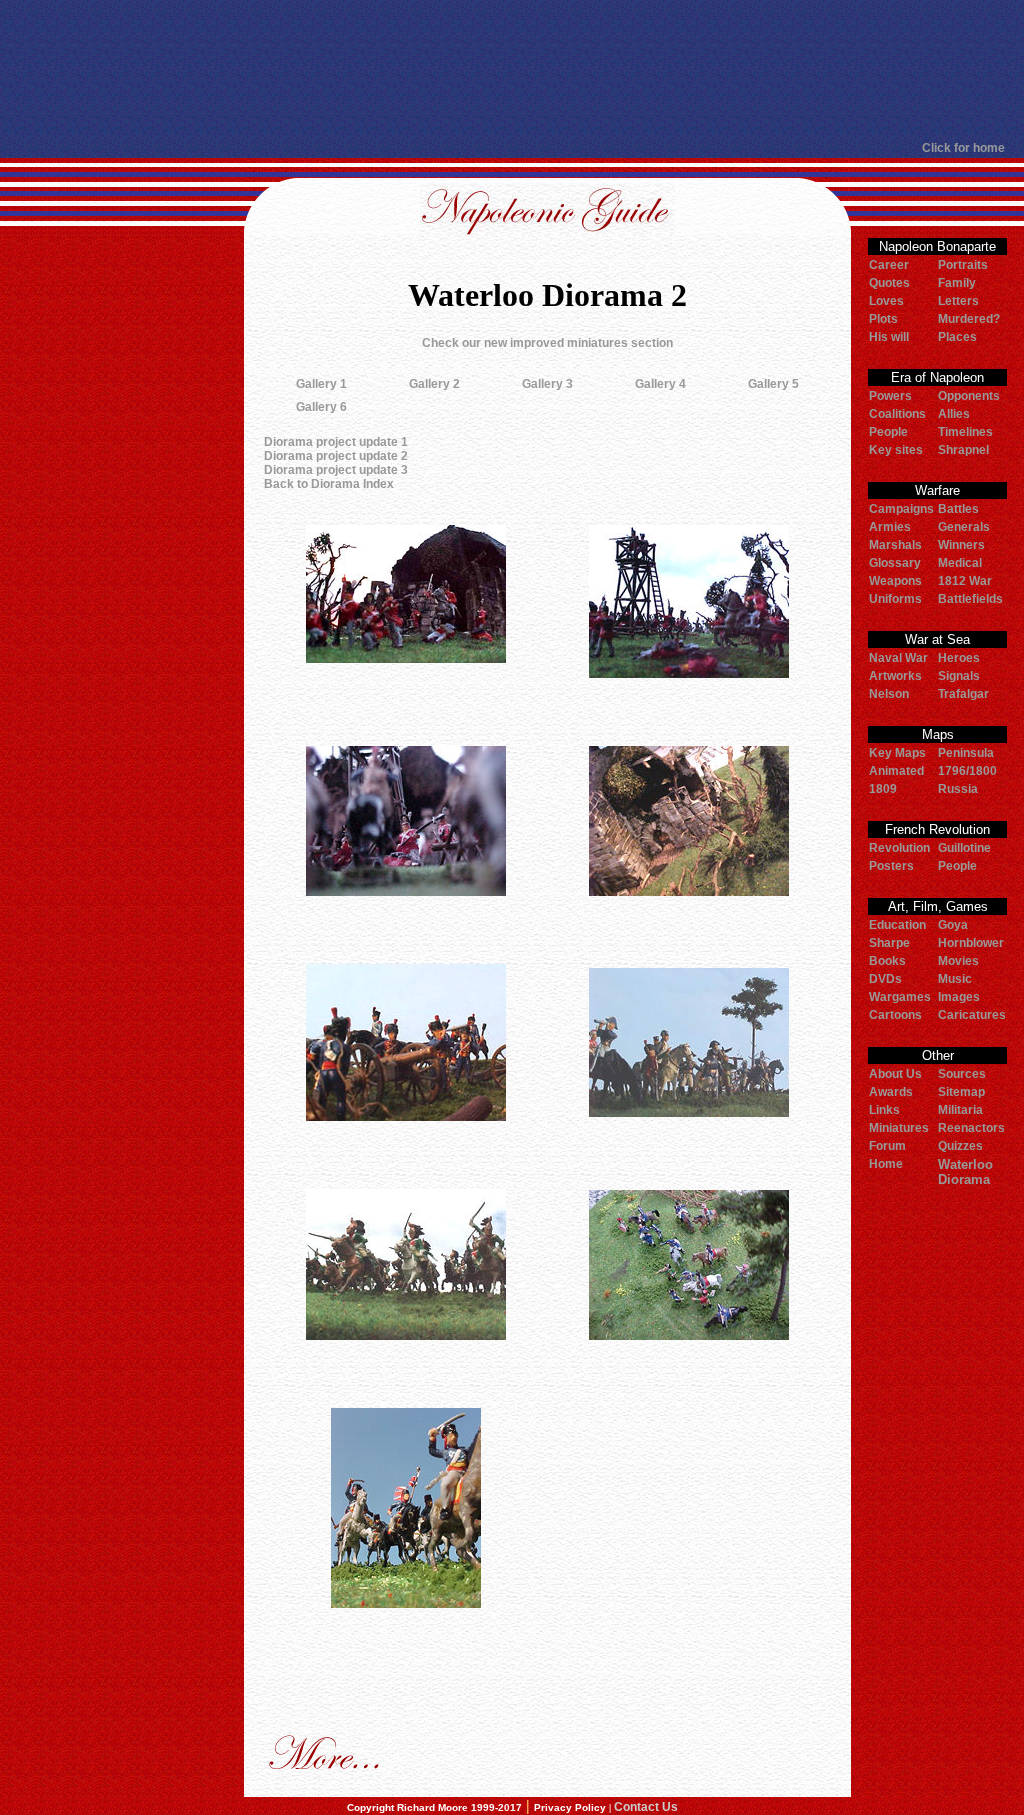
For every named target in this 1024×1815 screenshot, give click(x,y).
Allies (954, 414)
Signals (959, 676)
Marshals (895, 545)
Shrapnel (963, 450)
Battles (958, 509)
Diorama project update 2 (336, 456)
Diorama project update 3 (336, 470)
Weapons (895, 581)
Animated (896, 771)
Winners (961, 545)
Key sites (896, 450)
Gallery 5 (773, 384)
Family (957, 283)
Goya (953, 925)
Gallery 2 (434, 384)
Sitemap (961, 1092)
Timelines (965, 432)
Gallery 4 (660, 384)
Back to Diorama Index (329, 484)
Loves (886, 301)
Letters (958, 301)
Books (887, 961)
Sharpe (889, 943)
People (888, 432)
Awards (891, 1092)
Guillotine (964, 848)
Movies (958, 961)
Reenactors (971, 1128)
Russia (958, 789)
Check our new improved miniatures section (547, 343)
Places (957, 337)
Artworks (895, 676)
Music (955, 979)
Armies (890, 527)
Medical (960, 563)
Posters (891, 866)
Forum (887, 1146)
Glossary (895, 563)
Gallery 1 (321, 384)
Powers (890, 396)
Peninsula (966, 753)
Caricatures (972, 1015)
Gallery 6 (321, 407)
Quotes (889, 283)
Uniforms (895, 599)
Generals (964, 527)
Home (886, 1164)
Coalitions (897, 414)
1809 (883, 789)
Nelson (889, 694)
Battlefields (970, 599)
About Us (895, 1074)
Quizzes (960, 1146)
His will (889, 337)
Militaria (960, 1110)
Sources (962, 1074)
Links (884, 1110)
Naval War (898, 658)
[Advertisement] (503, 70)
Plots (883, 319)
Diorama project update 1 (336, 442)
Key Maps (897, 753)
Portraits (963, 265)
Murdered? (969, 319)
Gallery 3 (547, 384)
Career (889, 265)
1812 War (965, 581)
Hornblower (971, 943)
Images (959, 997)
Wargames (900, 997)
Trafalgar (963, 694)
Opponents (969, 396)
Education (897, 925)
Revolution (899, 848)
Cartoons (895, 1015)
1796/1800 (967, 771)
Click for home (963, 148)
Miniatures (899, 1128)
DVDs (885, 979)
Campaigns (901, 509)
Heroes (959, 658)
